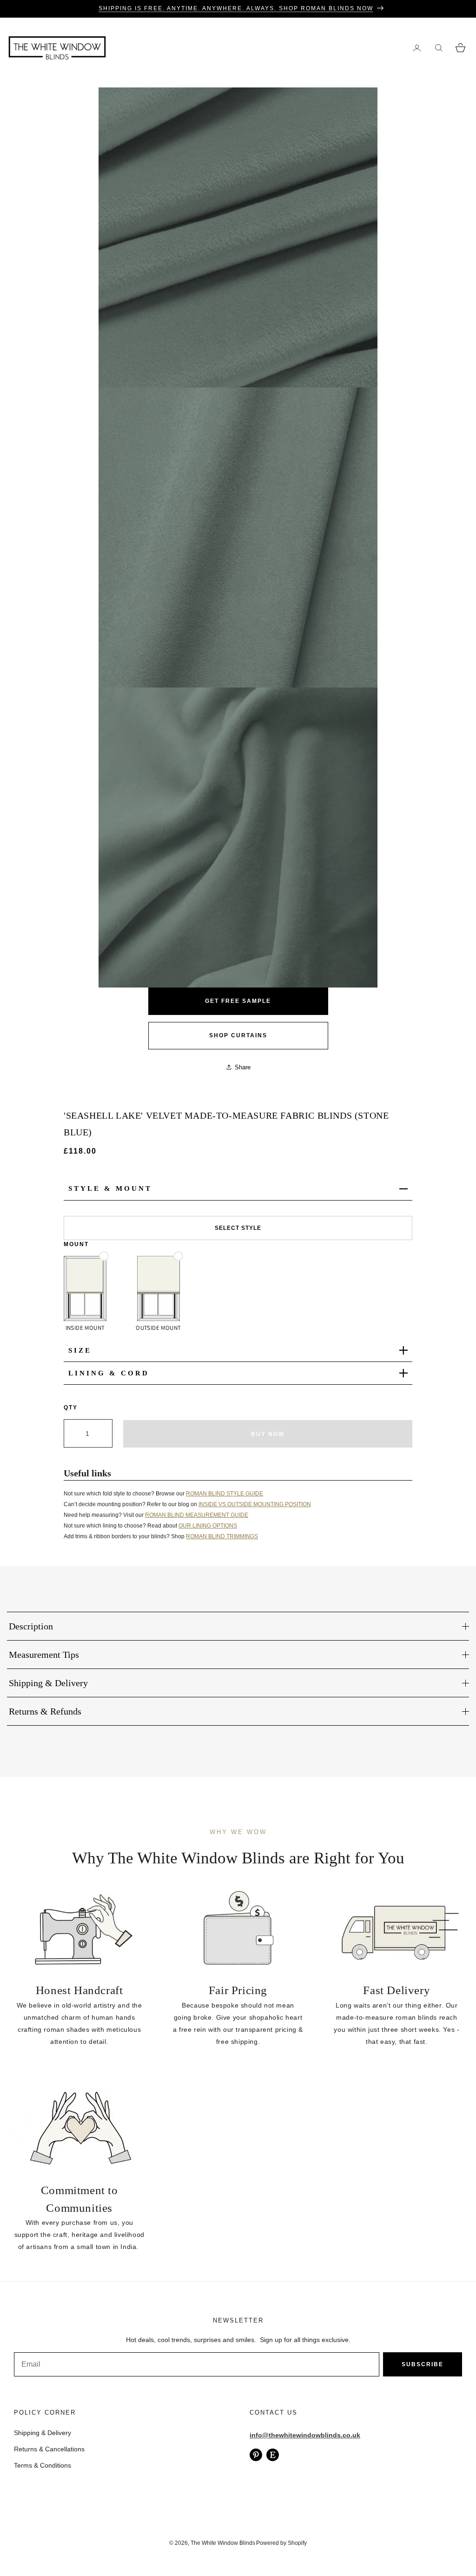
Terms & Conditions (43, 2465)
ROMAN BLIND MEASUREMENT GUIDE (197, 1515)
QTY (71, 1408)
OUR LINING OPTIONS (208, 1526)
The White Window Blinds (223, 2543)
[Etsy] (273, 2455)
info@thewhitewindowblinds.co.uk (305, 2435)
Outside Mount (158, 1328)
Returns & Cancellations (49, 2449)
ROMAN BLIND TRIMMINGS (222, 1536)
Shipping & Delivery (43, 2433)
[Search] (439, 48)
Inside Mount (85, 1328)
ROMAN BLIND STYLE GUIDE (225, 1494)
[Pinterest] (256, 2455)
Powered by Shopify (281, 2543)
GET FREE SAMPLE (238, 1001)
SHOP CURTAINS (238, 1035)
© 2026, (180, 2543)
